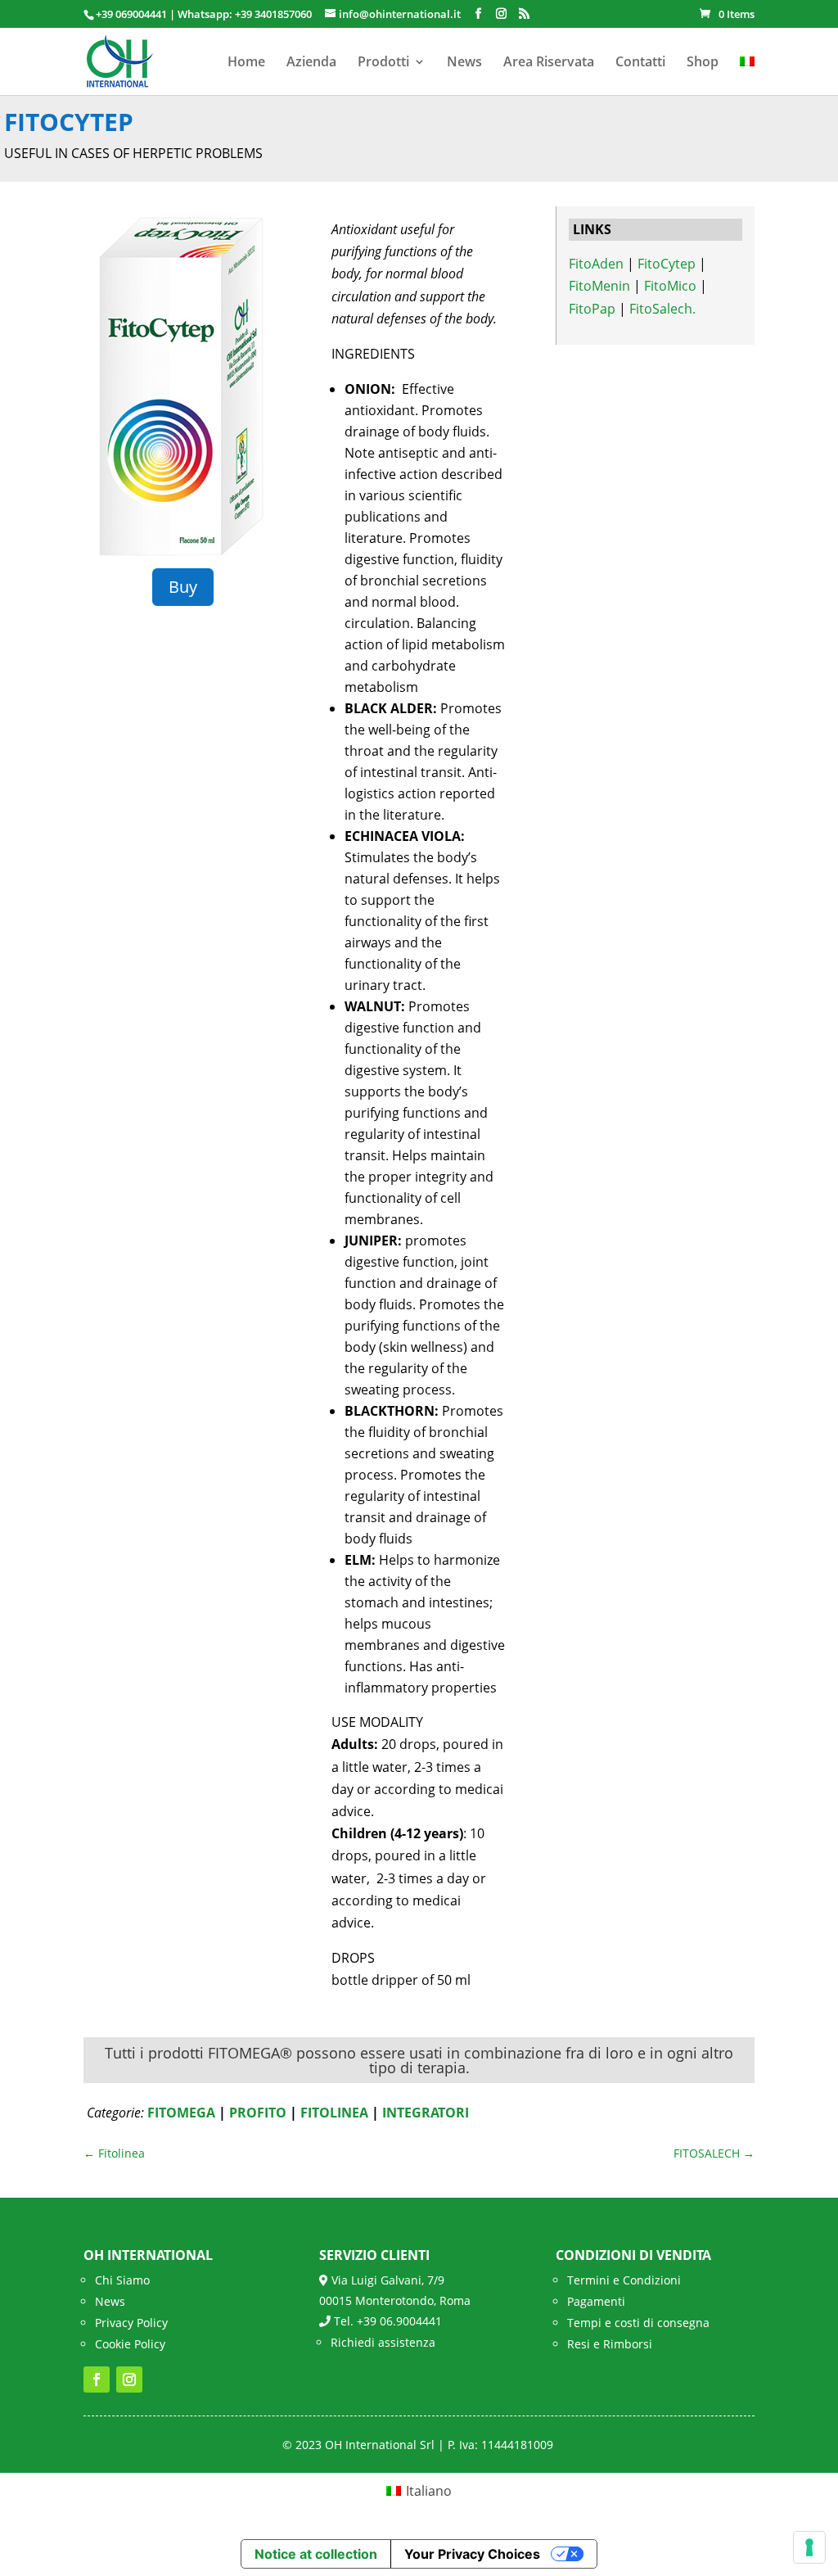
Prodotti (383, 63)
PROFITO (258, 2113)
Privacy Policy (131, 2323)
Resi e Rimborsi (610, 2344)
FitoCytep (667, 264)
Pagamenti (596, 2301)
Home (246, 63)
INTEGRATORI (426, 2113)
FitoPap (592, 309)
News (464, 63)
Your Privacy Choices (472, 2554)
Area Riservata (549, 63)
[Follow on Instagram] (129, 2379)
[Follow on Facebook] (97, 2379)
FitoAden (596, 264)
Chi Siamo (122, 2280)
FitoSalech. (662, 309)
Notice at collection (316, 2554)
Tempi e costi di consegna (638, 2323)
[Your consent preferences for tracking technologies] (809, 2547)
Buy (183, 587)
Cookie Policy (130, 2344)
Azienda (311, 63)
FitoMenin (599, 286)
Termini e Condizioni (624, 2280)
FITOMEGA (181, 2113)
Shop (703, 63)
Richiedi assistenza (383, 2342)
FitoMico (670, 286)
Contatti (640, 63)
